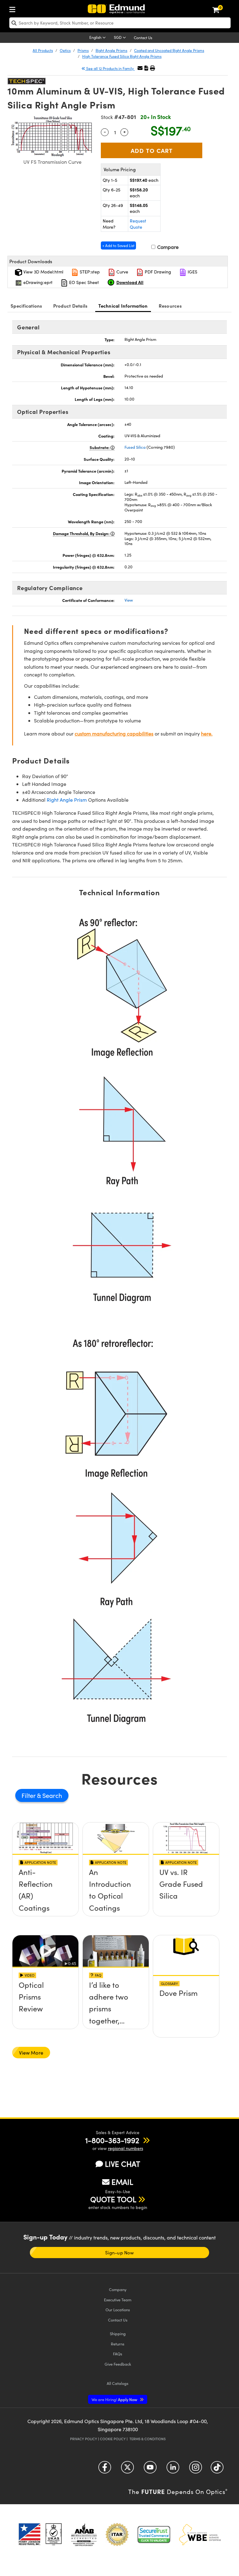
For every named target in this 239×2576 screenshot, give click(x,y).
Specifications (26, 306)
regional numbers (126, 2148)
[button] (146, 68)
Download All (130, 282)
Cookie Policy (113, 2439)
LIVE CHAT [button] (122, 2164)
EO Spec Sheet (83, 282)
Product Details (70, 306)
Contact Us (143, 38)
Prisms (83, 50)
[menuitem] (14, 8)
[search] (120, 23)
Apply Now (115, 2399)
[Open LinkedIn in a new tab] (173, 2469)
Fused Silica (135, 447)
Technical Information (123, 306)
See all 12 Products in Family (110, 68)
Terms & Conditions (148, 2439)
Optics (65, 50)
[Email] (140, 68)
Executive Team (118, 2300)
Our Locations (118, 2310)
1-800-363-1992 (112, 2140)
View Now (46, 1894)
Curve (122, 272)
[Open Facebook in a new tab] (105, 2469)
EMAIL (122, 2182)
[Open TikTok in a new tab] (217, 2469)
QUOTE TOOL (113, 2199)
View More (31, 2053)
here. (207, 733)
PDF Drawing (157, 272)
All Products (43, 50)
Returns (118, 2344)
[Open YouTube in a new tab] (150, 2469)
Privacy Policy (84, 2439)
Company (118, 2289)
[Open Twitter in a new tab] (127, 2469)
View (129, 600)
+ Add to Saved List (118, 245)
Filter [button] (29, 1795)
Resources (170, 306)
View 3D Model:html (43, 272)
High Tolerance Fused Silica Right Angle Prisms (122, 56)
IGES (192, 272)
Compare (167, 247)
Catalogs (118, 2383)
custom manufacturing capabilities (114, 733)
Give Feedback (118, 2364)
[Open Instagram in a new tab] (196, 2469)
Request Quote (138, 224)
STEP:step (89, 272)
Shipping (118, 2333)
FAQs (118, 2354)
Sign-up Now (119, 2253)
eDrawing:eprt (37, 282)
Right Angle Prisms (111, 50)
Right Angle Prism (67, 800)
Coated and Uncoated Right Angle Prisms (169, 50)
